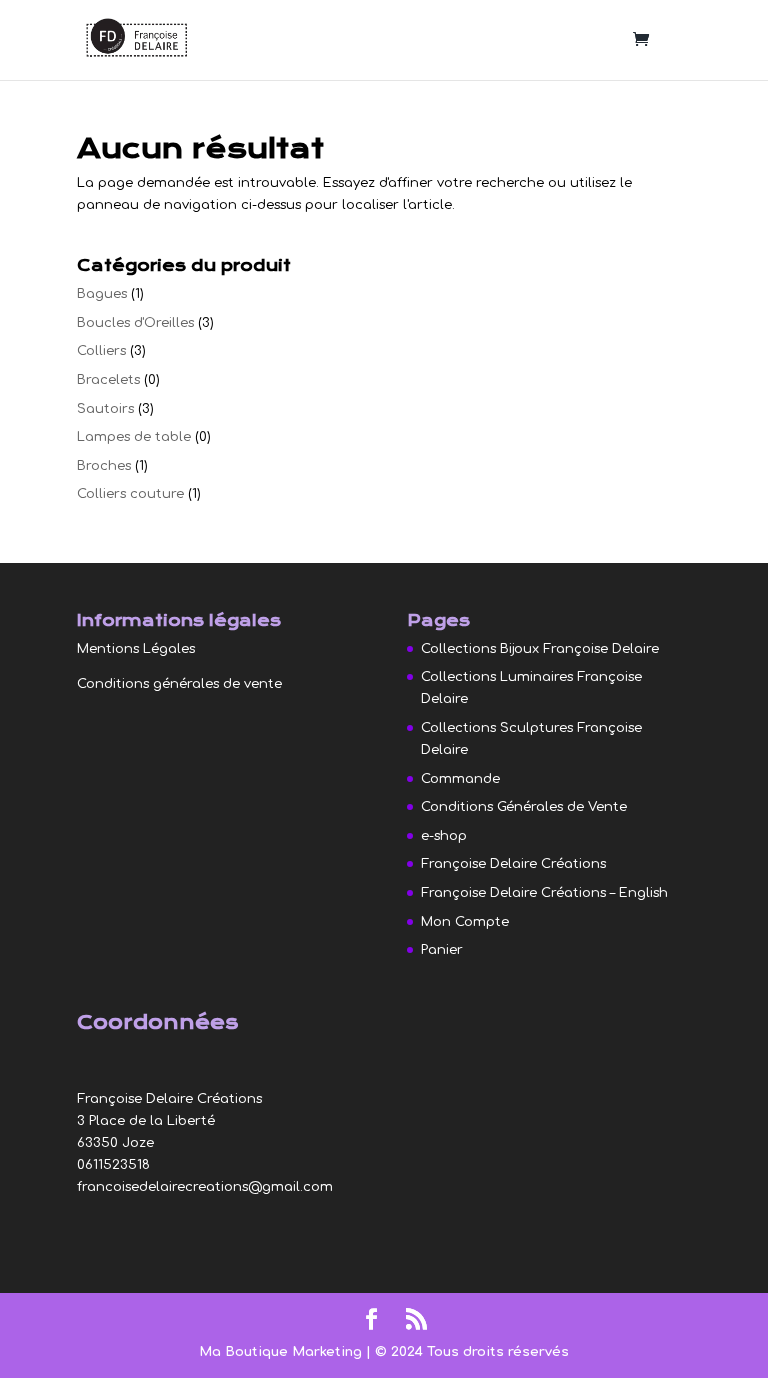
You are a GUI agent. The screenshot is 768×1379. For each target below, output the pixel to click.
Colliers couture (130, 494)
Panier (442, 950)
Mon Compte (465, 922)
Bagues (102, 294)
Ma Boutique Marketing (282, 1352)
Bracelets (108, 380)
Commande (460, 779)
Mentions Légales (136, 649)
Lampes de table (134, 437)
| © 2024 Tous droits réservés (467, 1352)
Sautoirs (105, 409)
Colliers (101, 351)
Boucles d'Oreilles (135, 323)
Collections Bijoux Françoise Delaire (540, 649)
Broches (104, 466)
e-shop (444, 836)
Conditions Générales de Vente (524, 807)
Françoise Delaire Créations (513, 864)
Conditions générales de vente (179, 684)
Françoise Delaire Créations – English (544, 893)
